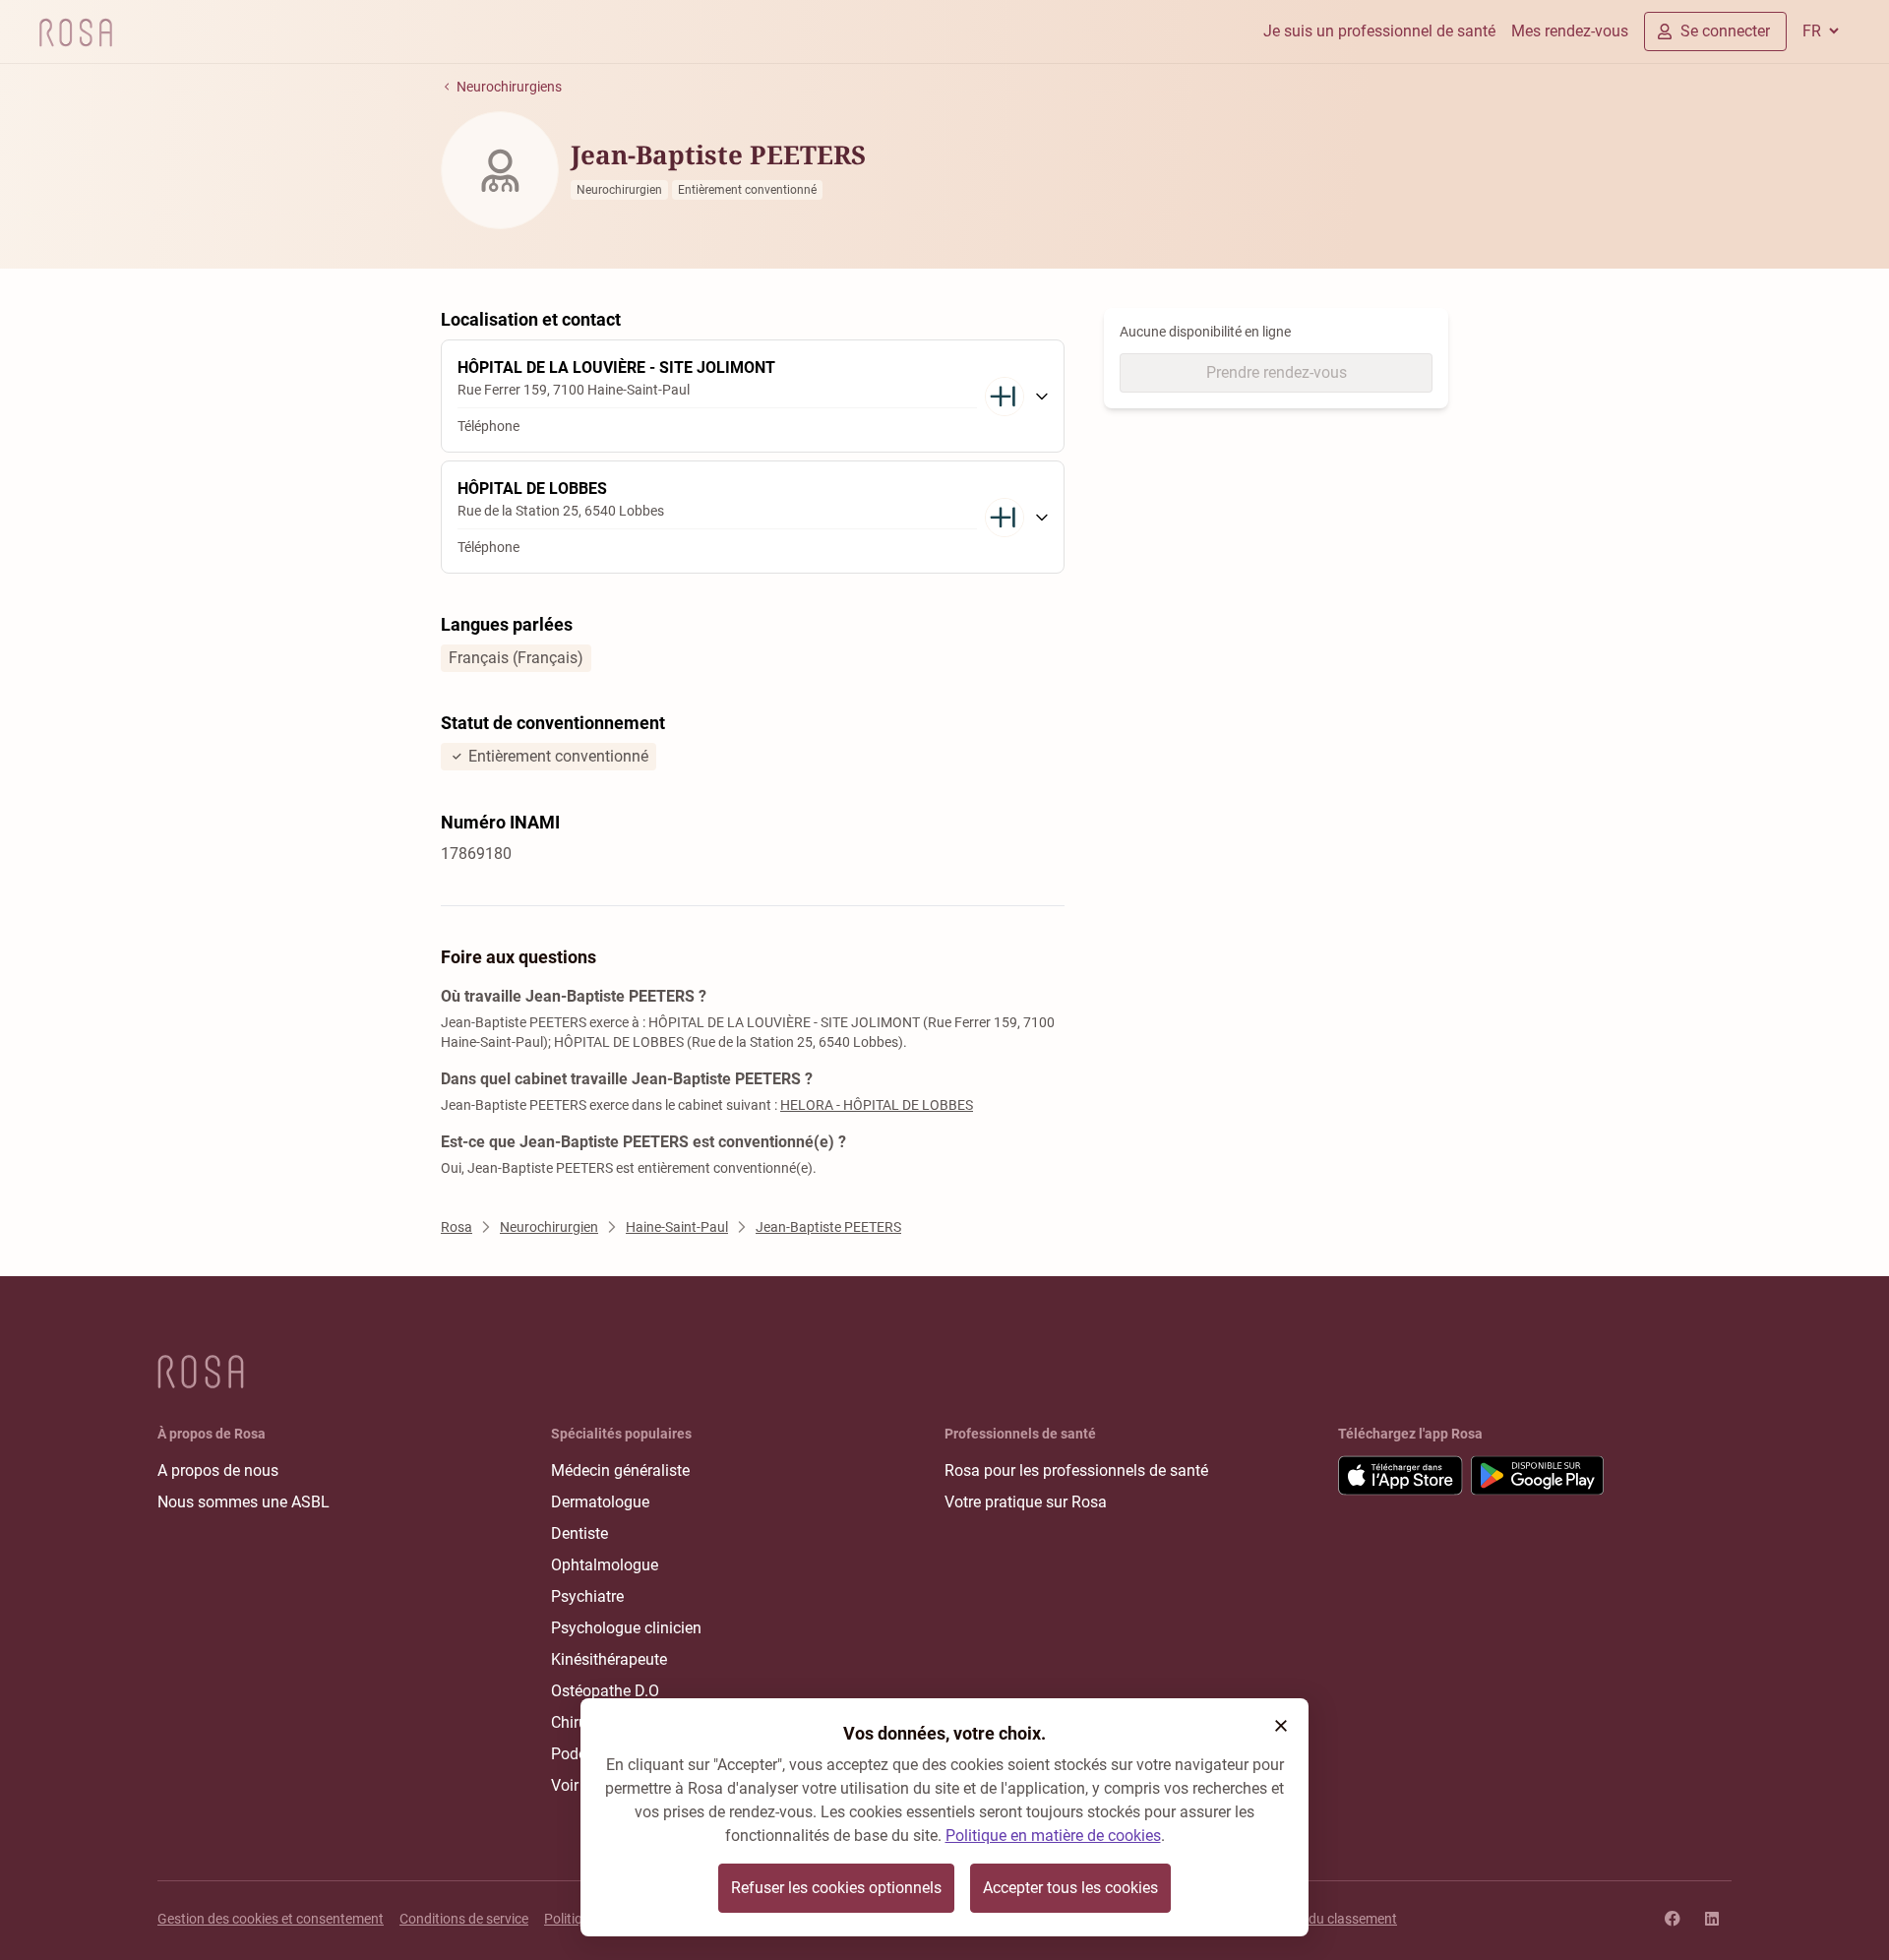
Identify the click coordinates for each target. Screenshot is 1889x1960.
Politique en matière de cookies (1053, 1836)
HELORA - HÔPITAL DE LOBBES (877, 1105)
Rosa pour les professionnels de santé (1076, 1470)
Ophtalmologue (605, 1565)
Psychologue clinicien (626, 1628)
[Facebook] (1673, 1919)
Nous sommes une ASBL (244, 1502)
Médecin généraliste (620, 1470)
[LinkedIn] (1712, 1919)
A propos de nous (218, 1470)
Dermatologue (600, 1502)
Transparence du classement (1310, 1919)
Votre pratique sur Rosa (1026, 1502)
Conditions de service (464, 1919)
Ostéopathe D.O (605, 1691)
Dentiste (579, 1533)
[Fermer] (1281, 1726)
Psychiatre (587, 1596)
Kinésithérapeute (609, 1659)
